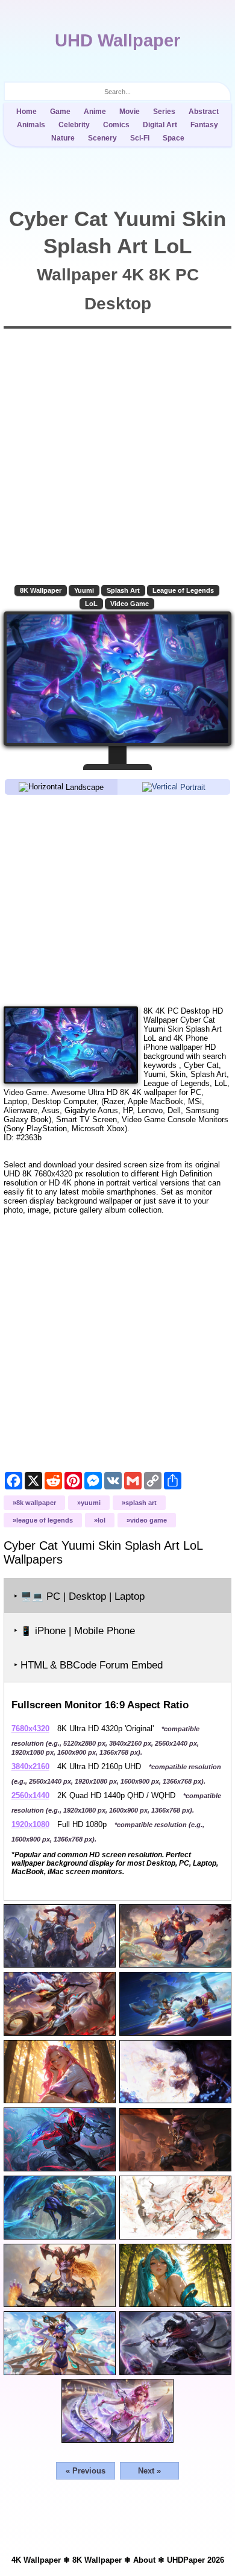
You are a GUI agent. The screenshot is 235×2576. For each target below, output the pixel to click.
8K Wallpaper (41, 590)
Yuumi (84, 590)
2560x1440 (30, 1795)
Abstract (204, 112)
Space (174, 138)
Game (60, 112)
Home (27, 112)
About (144, 2560)
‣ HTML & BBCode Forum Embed (88, 1665)
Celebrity (74, 125)
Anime (95, 112)
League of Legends (183, 590)
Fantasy (204, 125)
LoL (91, 604)
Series (164, 112)
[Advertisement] (118, 900)
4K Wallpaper (36, 2560)
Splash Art (123, 590)
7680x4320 (30, 1728)
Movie (130, 112)
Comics (116, 125)
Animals (31, 125)
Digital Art (160, 125)
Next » (149, 2471)
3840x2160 (30, 1766)
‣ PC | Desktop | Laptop (79, 1596)
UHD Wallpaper (117, 40)
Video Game (130, 604)
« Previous (86, 2471)
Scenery (102, 138)
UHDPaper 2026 (196, 2560)
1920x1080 (30, 1824)
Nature (63, 138)
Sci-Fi (140, 138)
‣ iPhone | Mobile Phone (74, 1631)
